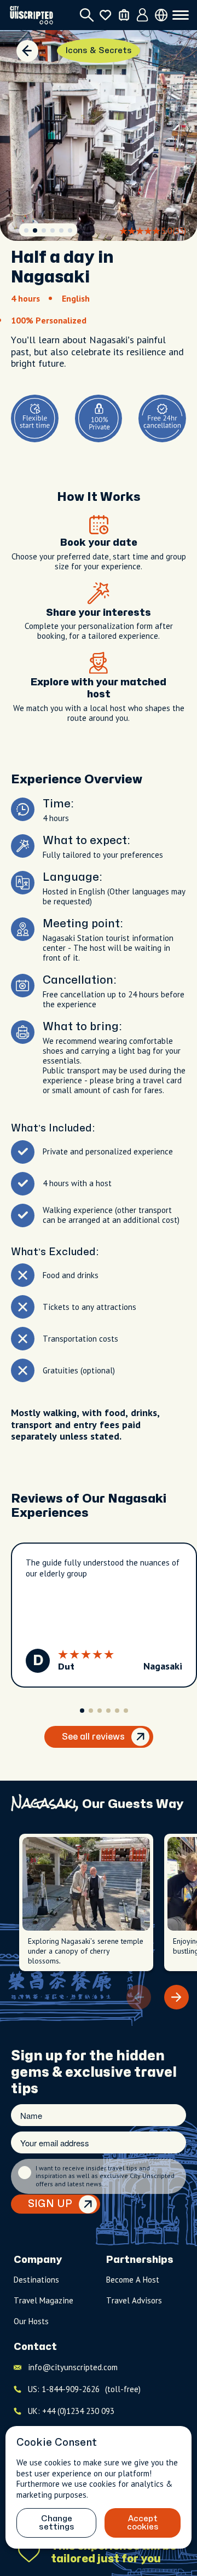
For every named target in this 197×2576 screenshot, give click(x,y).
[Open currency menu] (161, 15)
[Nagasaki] (27, 51)
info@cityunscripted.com (73, 2367)
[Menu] (181, 15)
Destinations (36, 2280)
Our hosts (31, 2321)
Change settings (57, 2523)
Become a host (133, 2280)
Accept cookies (143, 2523)
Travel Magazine (44, 2300)
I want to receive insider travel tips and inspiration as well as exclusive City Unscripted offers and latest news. (105, 2176)
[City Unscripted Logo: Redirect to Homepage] (31, 15)
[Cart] (124, 15)
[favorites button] (105, 15)
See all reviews (93, 1737)
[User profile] (143, 15)
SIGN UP (50, 2204)
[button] (26, 230)
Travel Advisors (134, 2300)
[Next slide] (176, 1997)
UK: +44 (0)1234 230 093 (71, 2411)
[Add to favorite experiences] (29, 2552)
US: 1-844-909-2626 (84, 2389)
